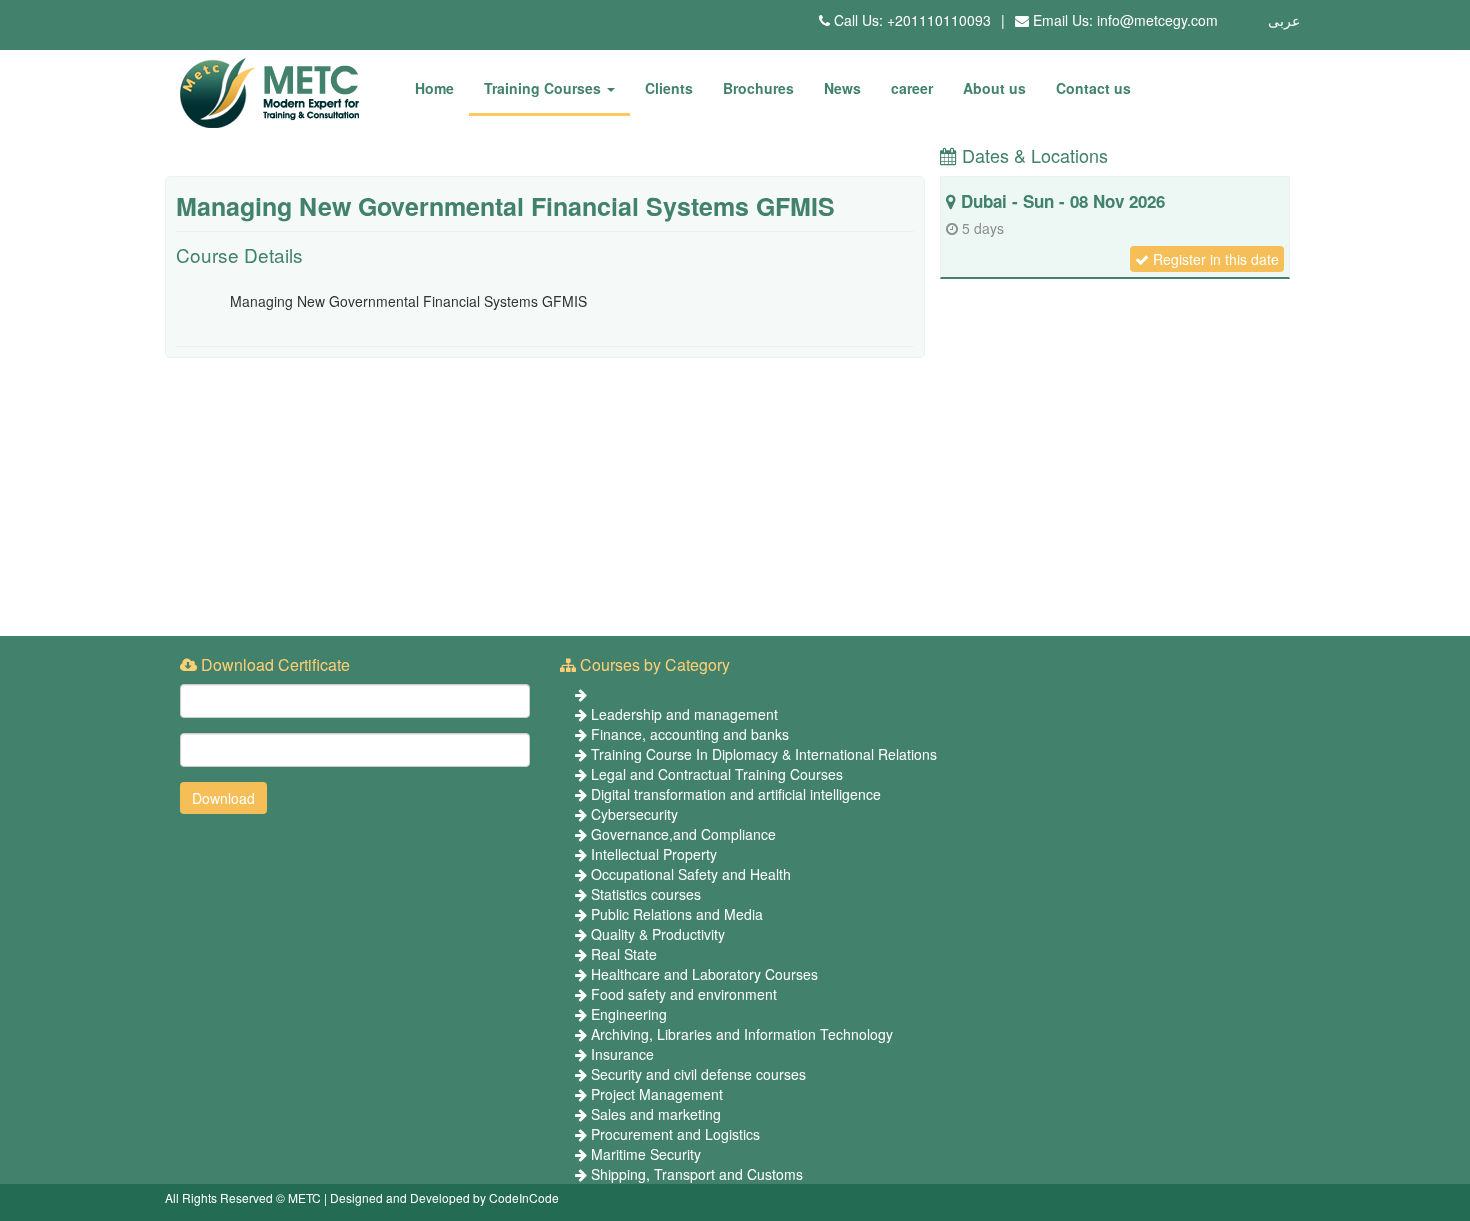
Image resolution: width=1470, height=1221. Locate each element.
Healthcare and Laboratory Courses (704, 974)
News (842, 88)
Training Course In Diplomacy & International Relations (764, 754)
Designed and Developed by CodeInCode (444, 1197)
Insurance (622, 1054)
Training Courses (544, 88)
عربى (1284, 20)
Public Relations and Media (677, 914)
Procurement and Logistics (675, 1134)
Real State (624, 954)
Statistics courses (646, 894)
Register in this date (1214, 259)
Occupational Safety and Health (691, 874)
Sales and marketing (656, 1114)
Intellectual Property (654, 854)
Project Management (657, 1094)
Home (434, 88)
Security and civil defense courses (698, 1074)
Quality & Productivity (658, 934)
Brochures (758, 88)
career (912, 88)
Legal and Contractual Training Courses (717, 774)
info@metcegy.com (1157, 20)
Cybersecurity (634, 814)
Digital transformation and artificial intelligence (736, 794)
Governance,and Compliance (683, 834)
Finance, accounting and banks (690, 734)
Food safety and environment (684, 994)
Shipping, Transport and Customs (697, 1174)
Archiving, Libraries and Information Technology (742, 1034)
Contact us (1093, 88)
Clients (669, 88)
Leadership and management (684, 714)
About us (994, 88)
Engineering (629, 1014)
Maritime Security (646, 1154)
